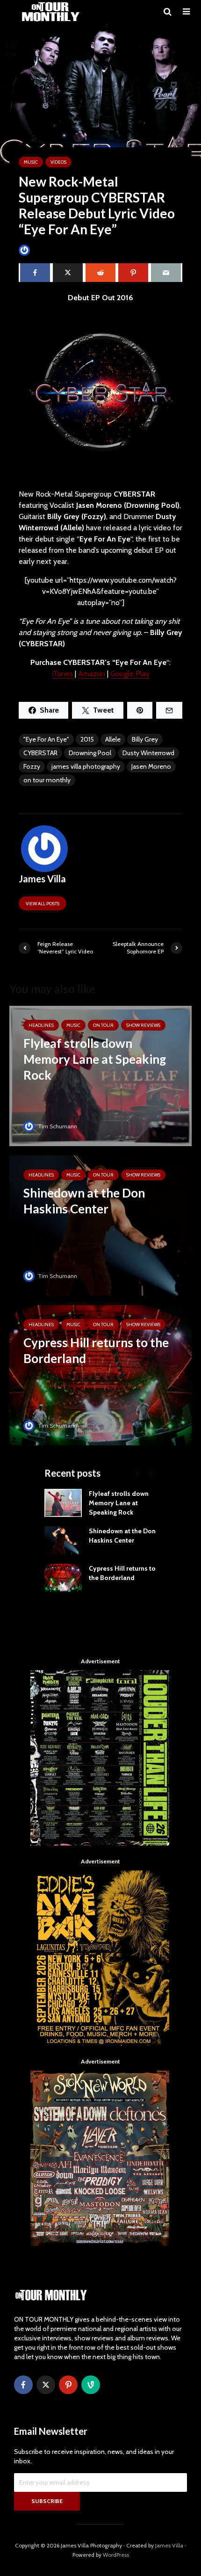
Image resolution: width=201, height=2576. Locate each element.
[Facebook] (23, 2385)
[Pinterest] (68, 2385)
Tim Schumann (57, 1126)
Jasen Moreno (151, 766)
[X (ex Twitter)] (46, 2385)
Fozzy (32, 766)
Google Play (130, 674)
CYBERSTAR (40, 753)
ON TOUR (103, 1025)
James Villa (47, 250)
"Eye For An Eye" (46, 739)
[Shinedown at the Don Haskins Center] (100, 1225)
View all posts (43, 904)
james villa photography (86, 766)
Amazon (92, 674)
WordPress (116, 2555)
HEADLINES (41, 1025)
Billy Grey (145, 739)
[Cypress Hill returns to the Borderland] (100, 1375)
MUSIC (31, 162)
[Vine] (91, 2385)
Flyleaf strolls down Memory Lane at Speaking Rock (119, 1503)
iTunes (62, 674)
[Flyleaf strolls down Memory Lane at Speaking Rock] (100, 1075)
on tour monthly (47, 780)
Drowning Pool (90, 753)
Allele (113, 739)
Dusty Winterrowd (148, 753)
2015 (87, 739)
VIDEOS (58, 162)
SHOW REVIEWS (143, 1025)
